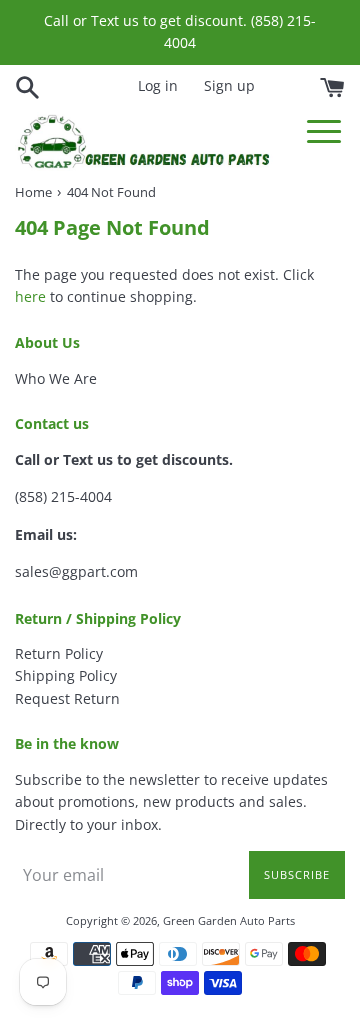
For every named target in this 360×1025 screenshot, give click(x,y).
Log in (158, 85)
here (30, 296)
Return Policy (59, 653)
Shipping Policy (66, 675)
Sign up (229, 85)
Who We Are (56, 378)
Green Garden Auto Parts (229, 920)
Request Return (67, 698)
